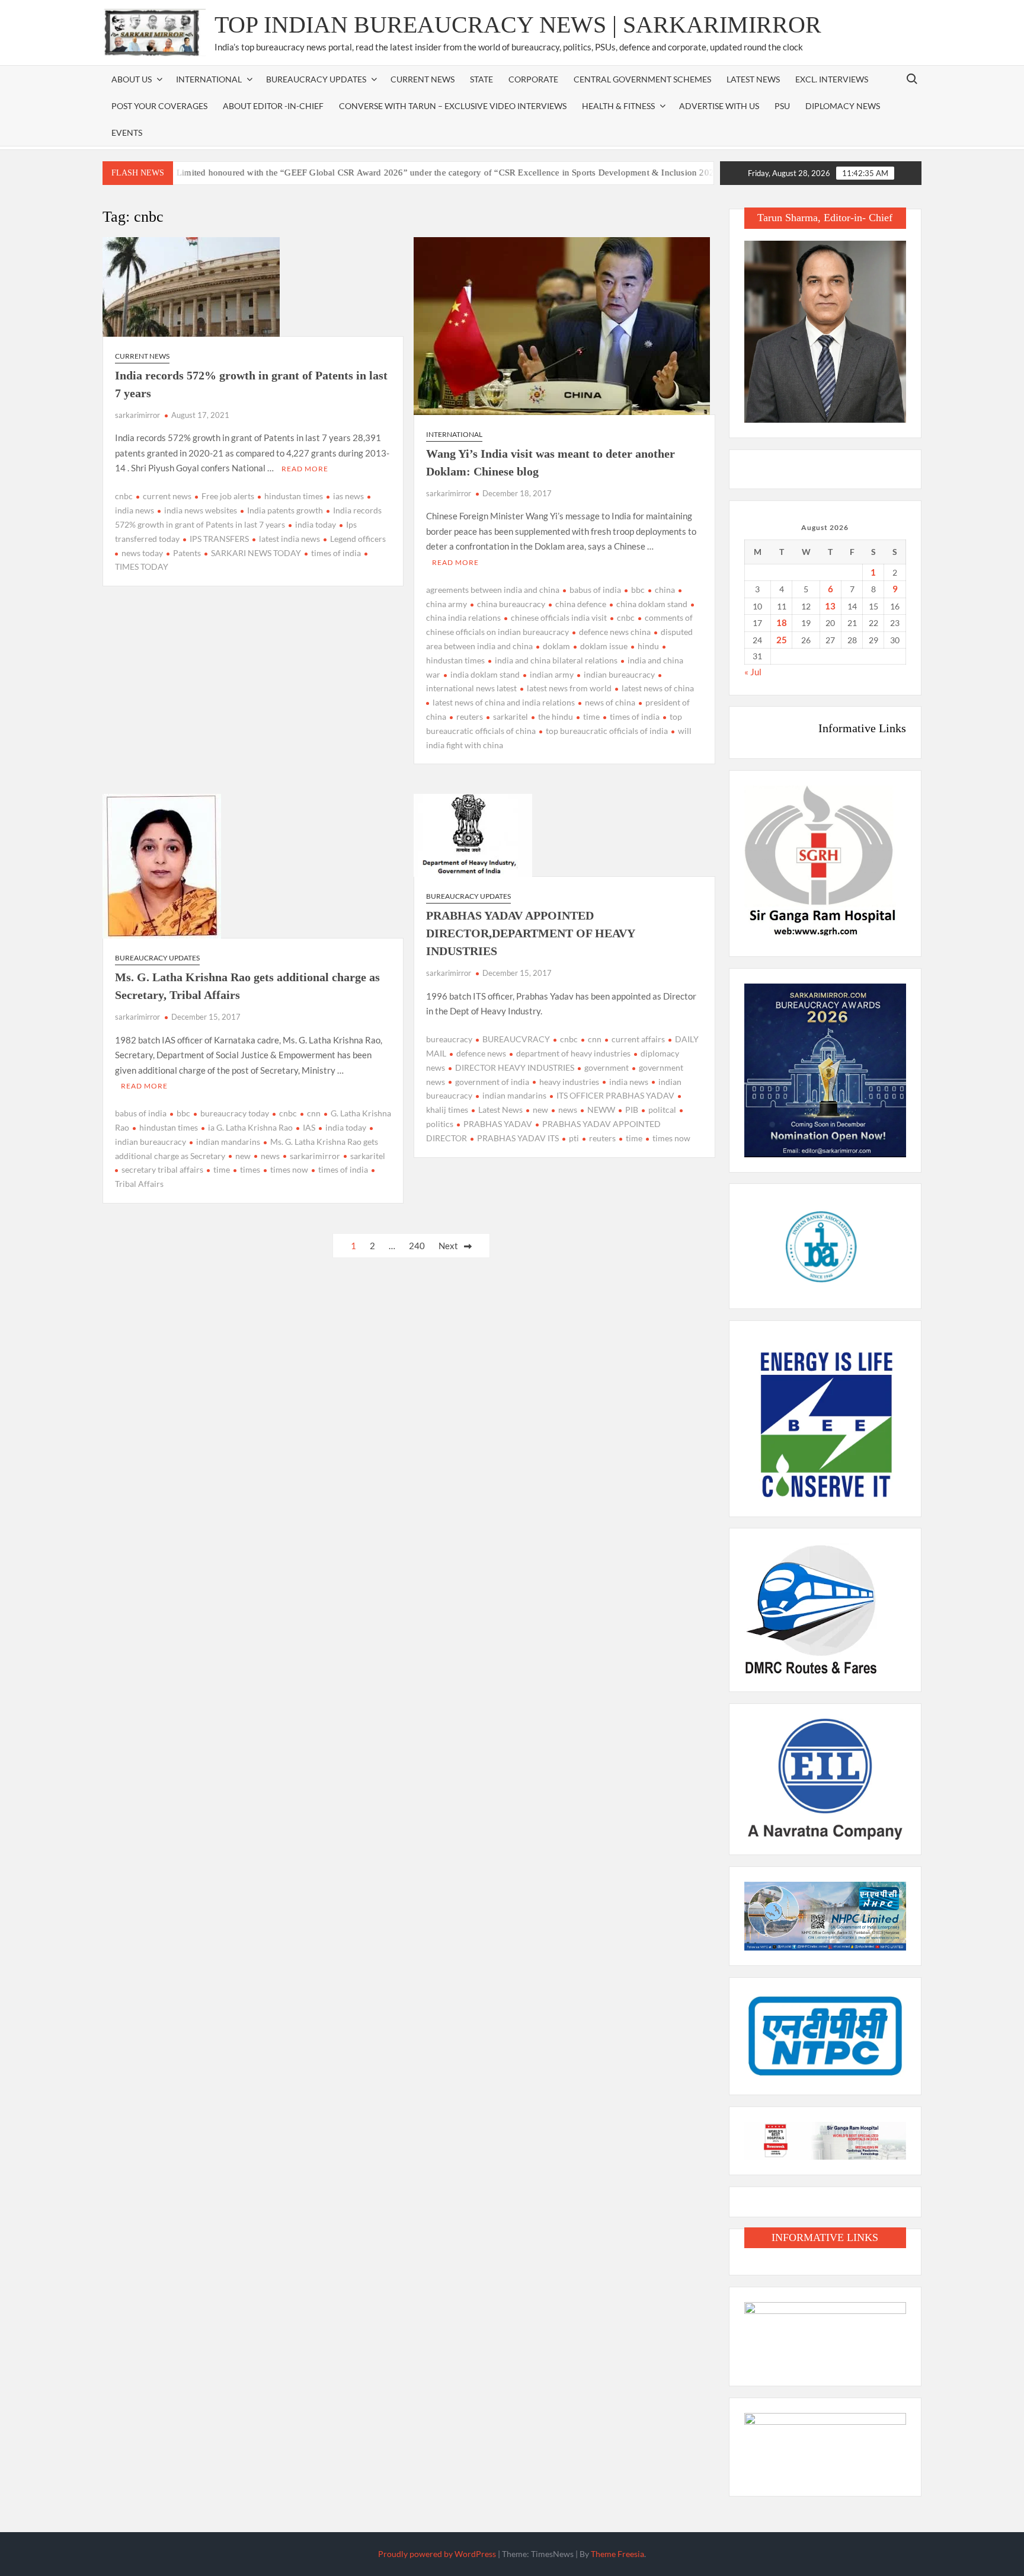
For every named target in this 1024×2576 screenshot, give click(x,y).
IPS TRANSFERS (219, 539)
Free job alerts (228, 496)
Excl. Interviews (832, 79)
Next (448, 1246)
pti (574, 1138)
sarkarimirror (137, 415)
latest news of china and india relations (504, 702)
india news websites (201, 510)
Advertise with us (719, 106)
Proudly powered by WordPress (437, 2554)
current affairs (638, 1039)
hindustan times (294, 496)
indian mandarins (228, 1142)
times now (289, 1169)
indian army (552, 674)
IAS (309, 1127)
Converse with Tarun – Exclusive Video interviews (453, 106)
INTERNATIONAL (209, 79)
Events (127, 133)
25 (782, 640)
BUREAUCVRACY (516, 1039)
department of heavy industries (573, 1053)
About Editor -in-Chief (273, 106)
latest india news (289, 539)
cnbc (124, 496)
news (270, 1156)
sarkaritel (511, 716)
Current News (423, 79)
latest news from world (569, 688)
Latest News (753, 79)
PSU (782, 106)
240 (417, 1246)
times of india (336, 553)
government (607, 1067)
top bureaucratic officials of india (607, 731)
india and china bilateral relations (556, 660)
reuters (470, 716)
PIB (632, 1110)
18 (782, 623)
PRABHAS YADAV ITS (518, 1138)
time (591, 716)
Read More (305, 469)
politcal (662, 1110)
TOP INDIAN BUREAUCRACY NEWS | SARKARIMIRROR (518, 25)
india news (629, 1082)
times (250, 1169)
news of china (610, 702)
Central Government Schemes (642, 79)
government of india (492, 1082)
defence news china (615, 632)
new (243, 1156)
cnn (314, 1113)
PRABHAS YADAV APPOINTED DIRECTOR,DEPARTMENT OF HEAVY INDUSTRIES (530, 933)
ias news (348, 496)
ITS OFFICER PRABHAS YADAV (615, 1095)
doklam (556, 646)
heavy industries (569, 1082)
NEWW (601, 1110)
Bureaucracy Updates (316, 79)
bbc (638, 590)
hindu (648, 646)
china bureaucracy (511, 604)
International (454, 434)
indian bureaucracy (619, 674)
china (665, 590)
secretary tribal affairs (162, 1169)
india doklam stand (485, 674)
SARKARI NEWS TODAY (256, 553)
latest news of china (658, 688)
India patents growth (285, 510)
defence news (481, 1053)
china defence (581, 604)
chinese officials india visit (559, 617)
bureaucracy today (235, 1113)
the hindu (556, 716)
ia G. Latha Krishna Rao (250, 1127)
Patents (187, 553)
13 (830, 606)
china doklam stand (652, 604)
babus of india (595, 590)
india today (316, 524)
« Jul (753, 672)
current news (167, 496)
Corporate (533, 79)
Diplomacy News (843, 106)
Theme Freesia (617, 2554)
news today (142, 553)
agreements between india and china (493, 590)
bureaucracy (449, 1039)
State (481, 79)
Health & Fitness (618, 106)
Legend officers (358, 539)
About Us (132, 79)
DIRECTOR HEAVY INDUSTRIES (515, 1067)
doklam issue (604, 646)
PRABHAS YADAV (498, 1124)
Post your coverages (159, 106)
